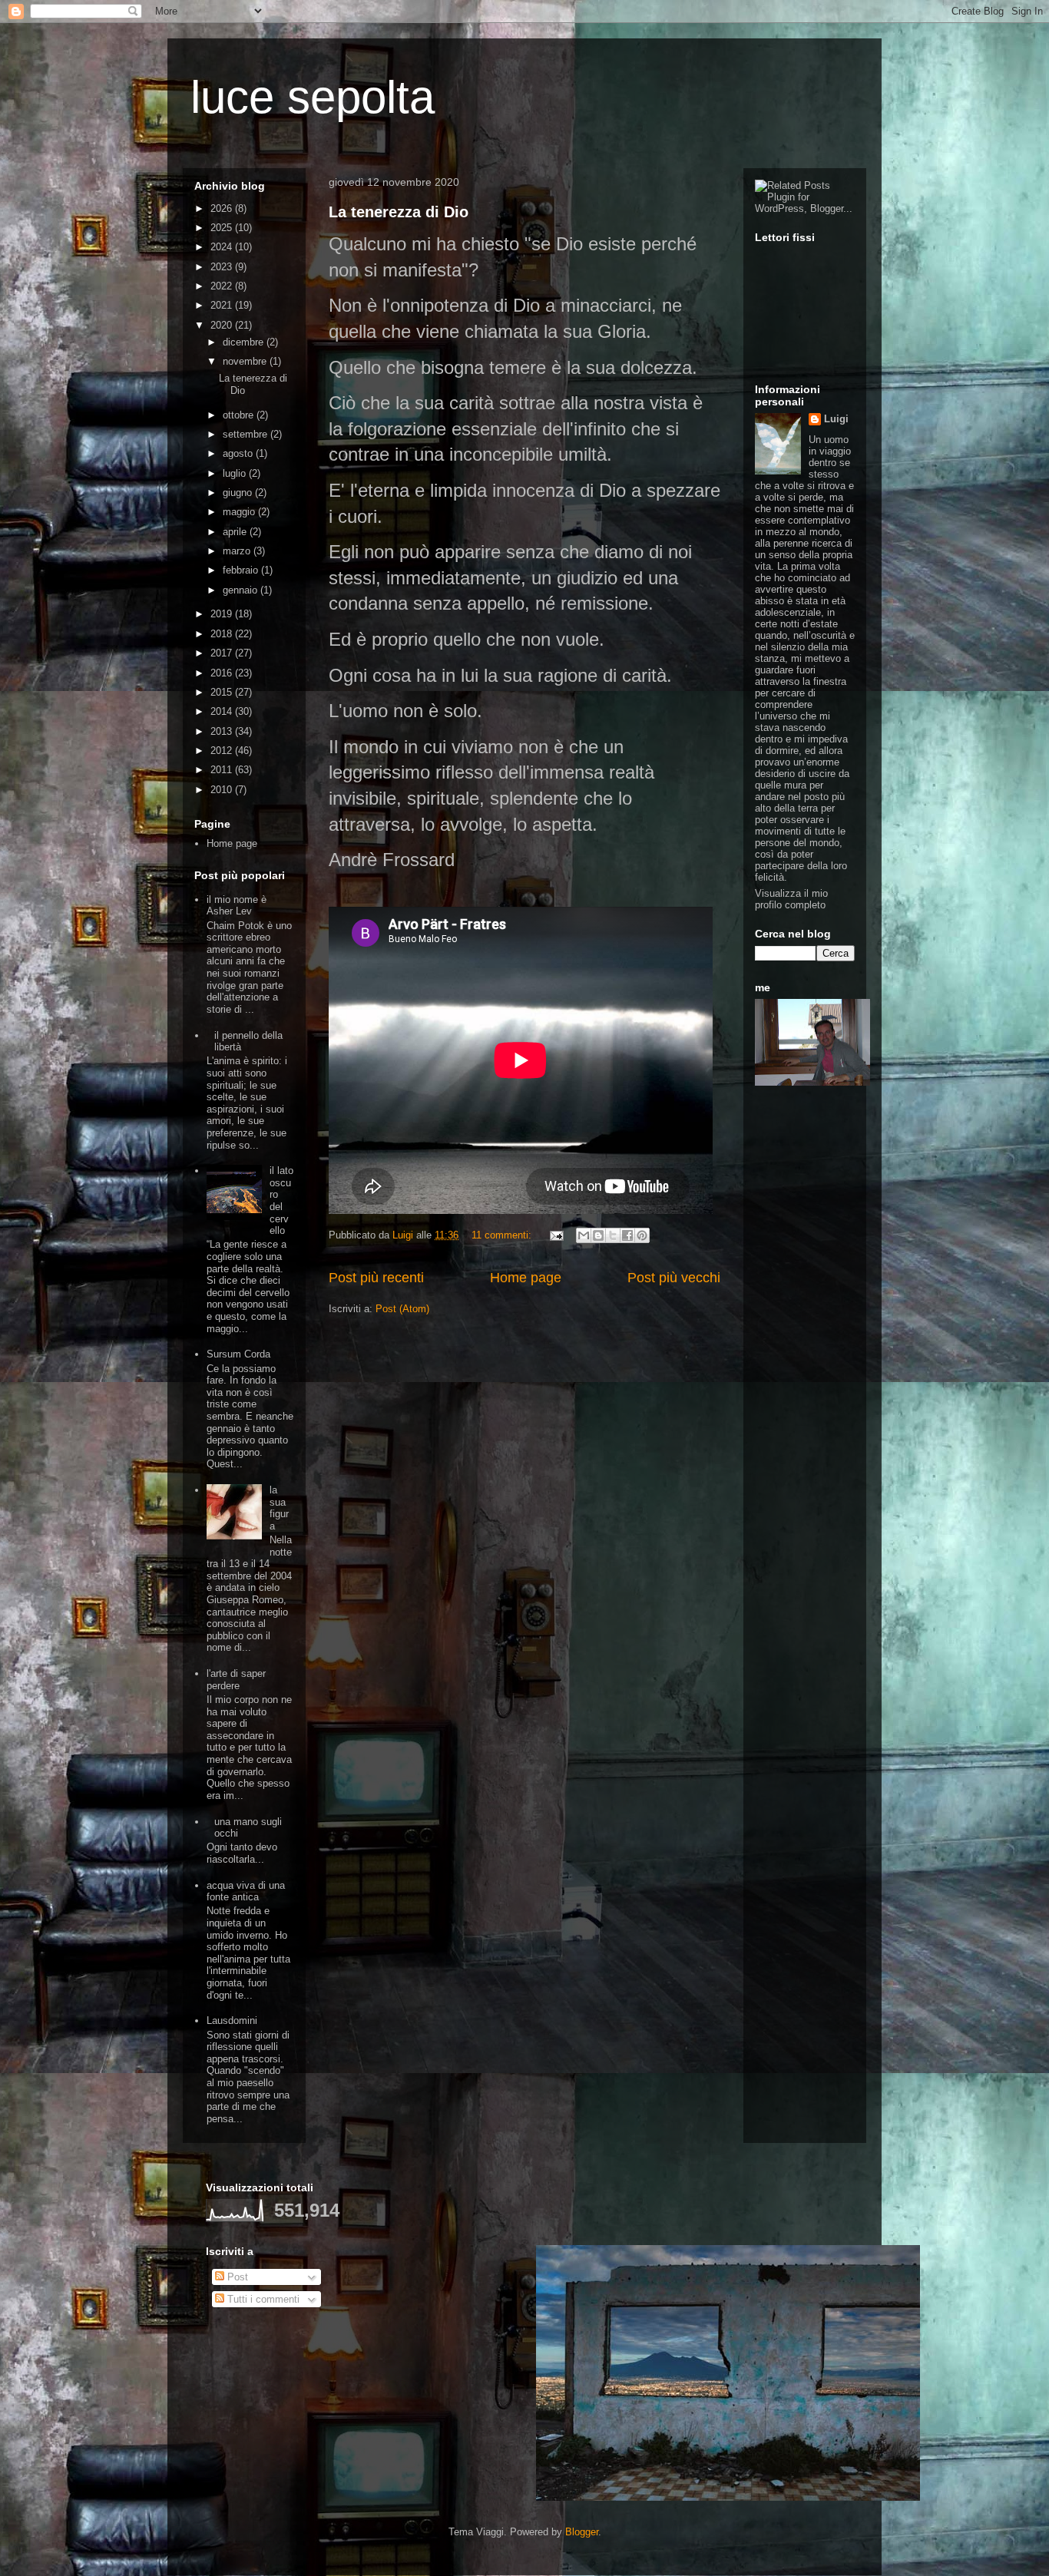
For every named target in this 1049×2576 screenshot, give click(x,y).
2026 (223, 208)
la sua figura (279, 1508)
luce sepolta (313, 97)
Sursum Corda (238, 1354)
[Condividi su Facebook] (627, 1235)
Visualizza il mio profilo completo (791, 899)
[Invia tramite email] (584, 1235)
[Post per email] (556, 1235)
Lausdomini (232, 2020)
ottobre (240, 415)
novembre (246, 361)
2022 (223, 286)
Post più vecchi (674, 1278)
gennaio (242, 590)
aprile (236, 532)
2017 (223, 653)
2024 (223, 247)
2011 (223, 770)
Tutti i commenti (262, 2299)
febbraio (242, 570)
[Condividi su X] (613, 1235)
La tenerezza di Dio (399, 212)
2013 (223, 731)
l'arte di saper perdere (236, 1680)
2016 (223, 673)
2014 (223, 711)
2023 (223, 267)
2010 (223, 790)
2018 (223, 634)
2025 (223, 228)
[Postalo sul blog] (598, 1235)
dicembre (245, 342)
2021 (223, 305)
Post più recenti (376, 1278)
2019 (223, 614)
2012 (223, 751)
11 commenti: (503, 1235)
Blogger (582, 2532)
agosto (239, 453)
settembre (247, 434)
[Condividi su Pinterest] (642, 1235)
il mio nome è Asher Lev (237, 906)
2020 (223, 325)
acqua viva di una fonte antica (246, 1891)
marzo (238, 551)
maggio (240, 512)
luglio (236, 473)
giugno (239, 493)
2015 (223, 692)
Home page (526, 1278)
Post (236, 2277)
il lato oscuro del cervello (281, 1200)
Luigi (836, 419)
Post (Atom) (402, 1309)
